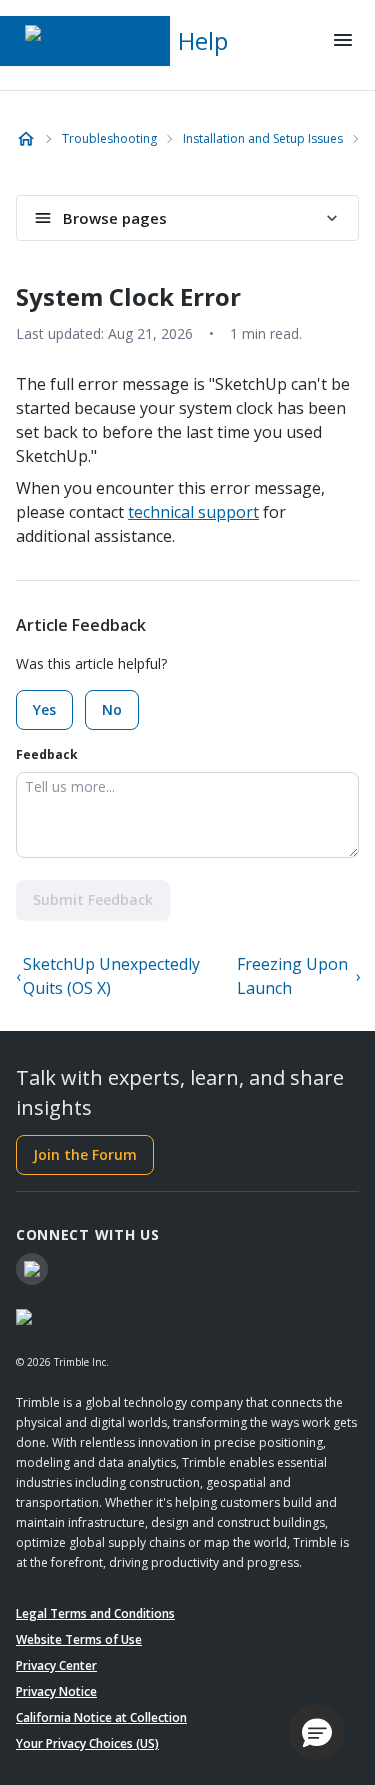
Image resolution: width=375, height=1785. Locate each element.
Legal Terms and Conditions (95, 1613)
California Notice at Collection (101, 1717)
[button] (317, 1732)
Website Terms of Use (79, 1639)
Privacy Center (56, 1665)
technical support (193, 512)
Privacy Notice (56, 1691)
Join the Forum (85, 1154)
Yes (44, 709)
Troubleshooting (109, 138)
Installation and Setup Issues (263, 138)
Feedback (47, 754)
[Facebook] (32, 1269)
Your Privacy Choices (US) (87, 1743)
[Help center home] (26, 139)
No (112, 709)
